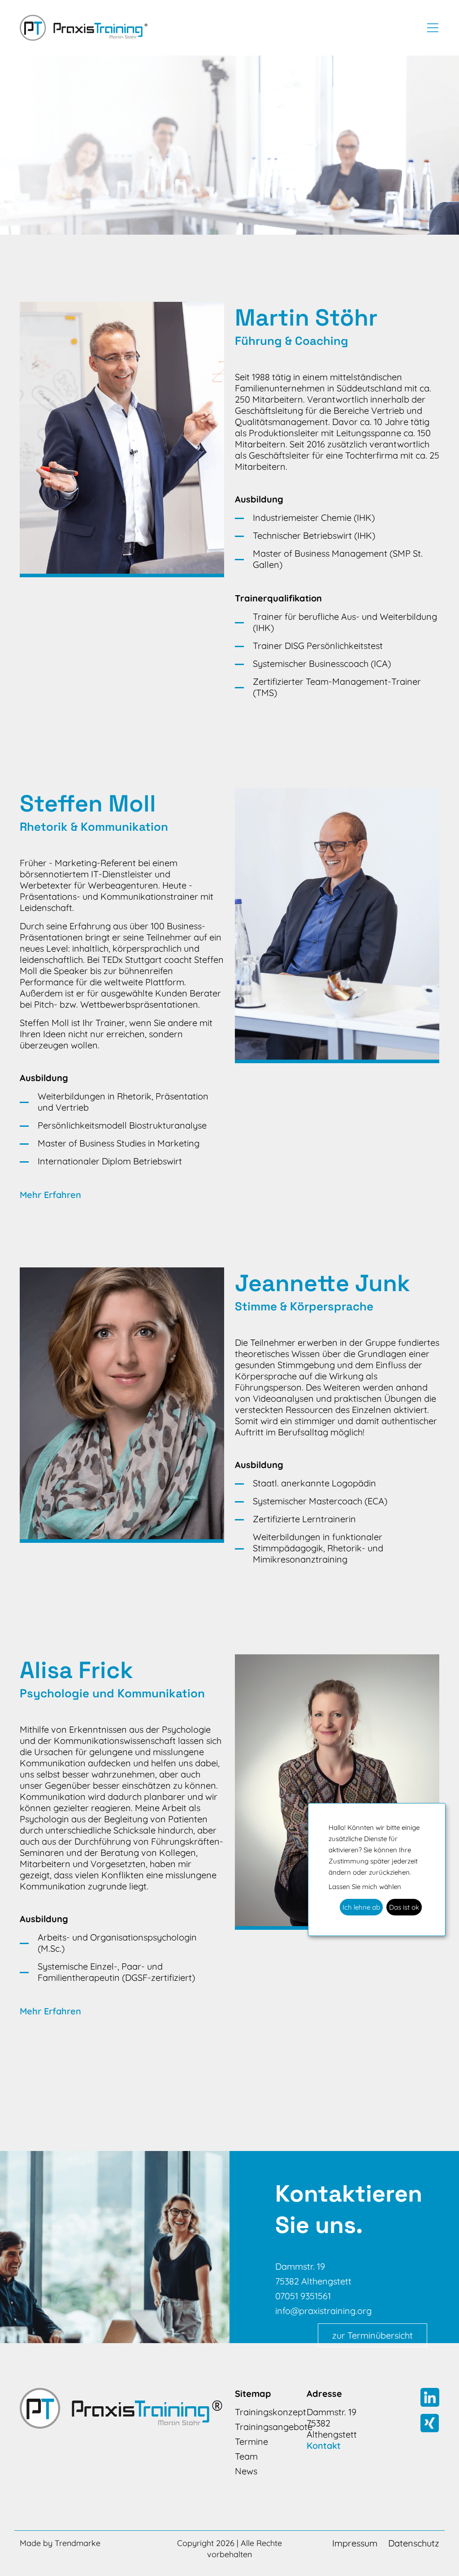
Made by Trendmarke (60, 2543)
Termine (251, 2441)
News (246, 2471)
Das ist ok (404, 1907)
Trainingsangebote (265, 2427)
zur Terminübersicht (372, 2335)
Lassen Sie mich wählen (365, 1887)
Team (246, 2456)
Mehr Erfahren (50, 1195)
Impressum (355, 2543)
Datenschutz (414, 2543)
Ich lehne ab (361, 1907)
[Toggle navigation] (430, 28)
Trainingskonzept (265, 2412)
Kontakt (324, 2445)
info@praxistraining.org (323, 2311)
